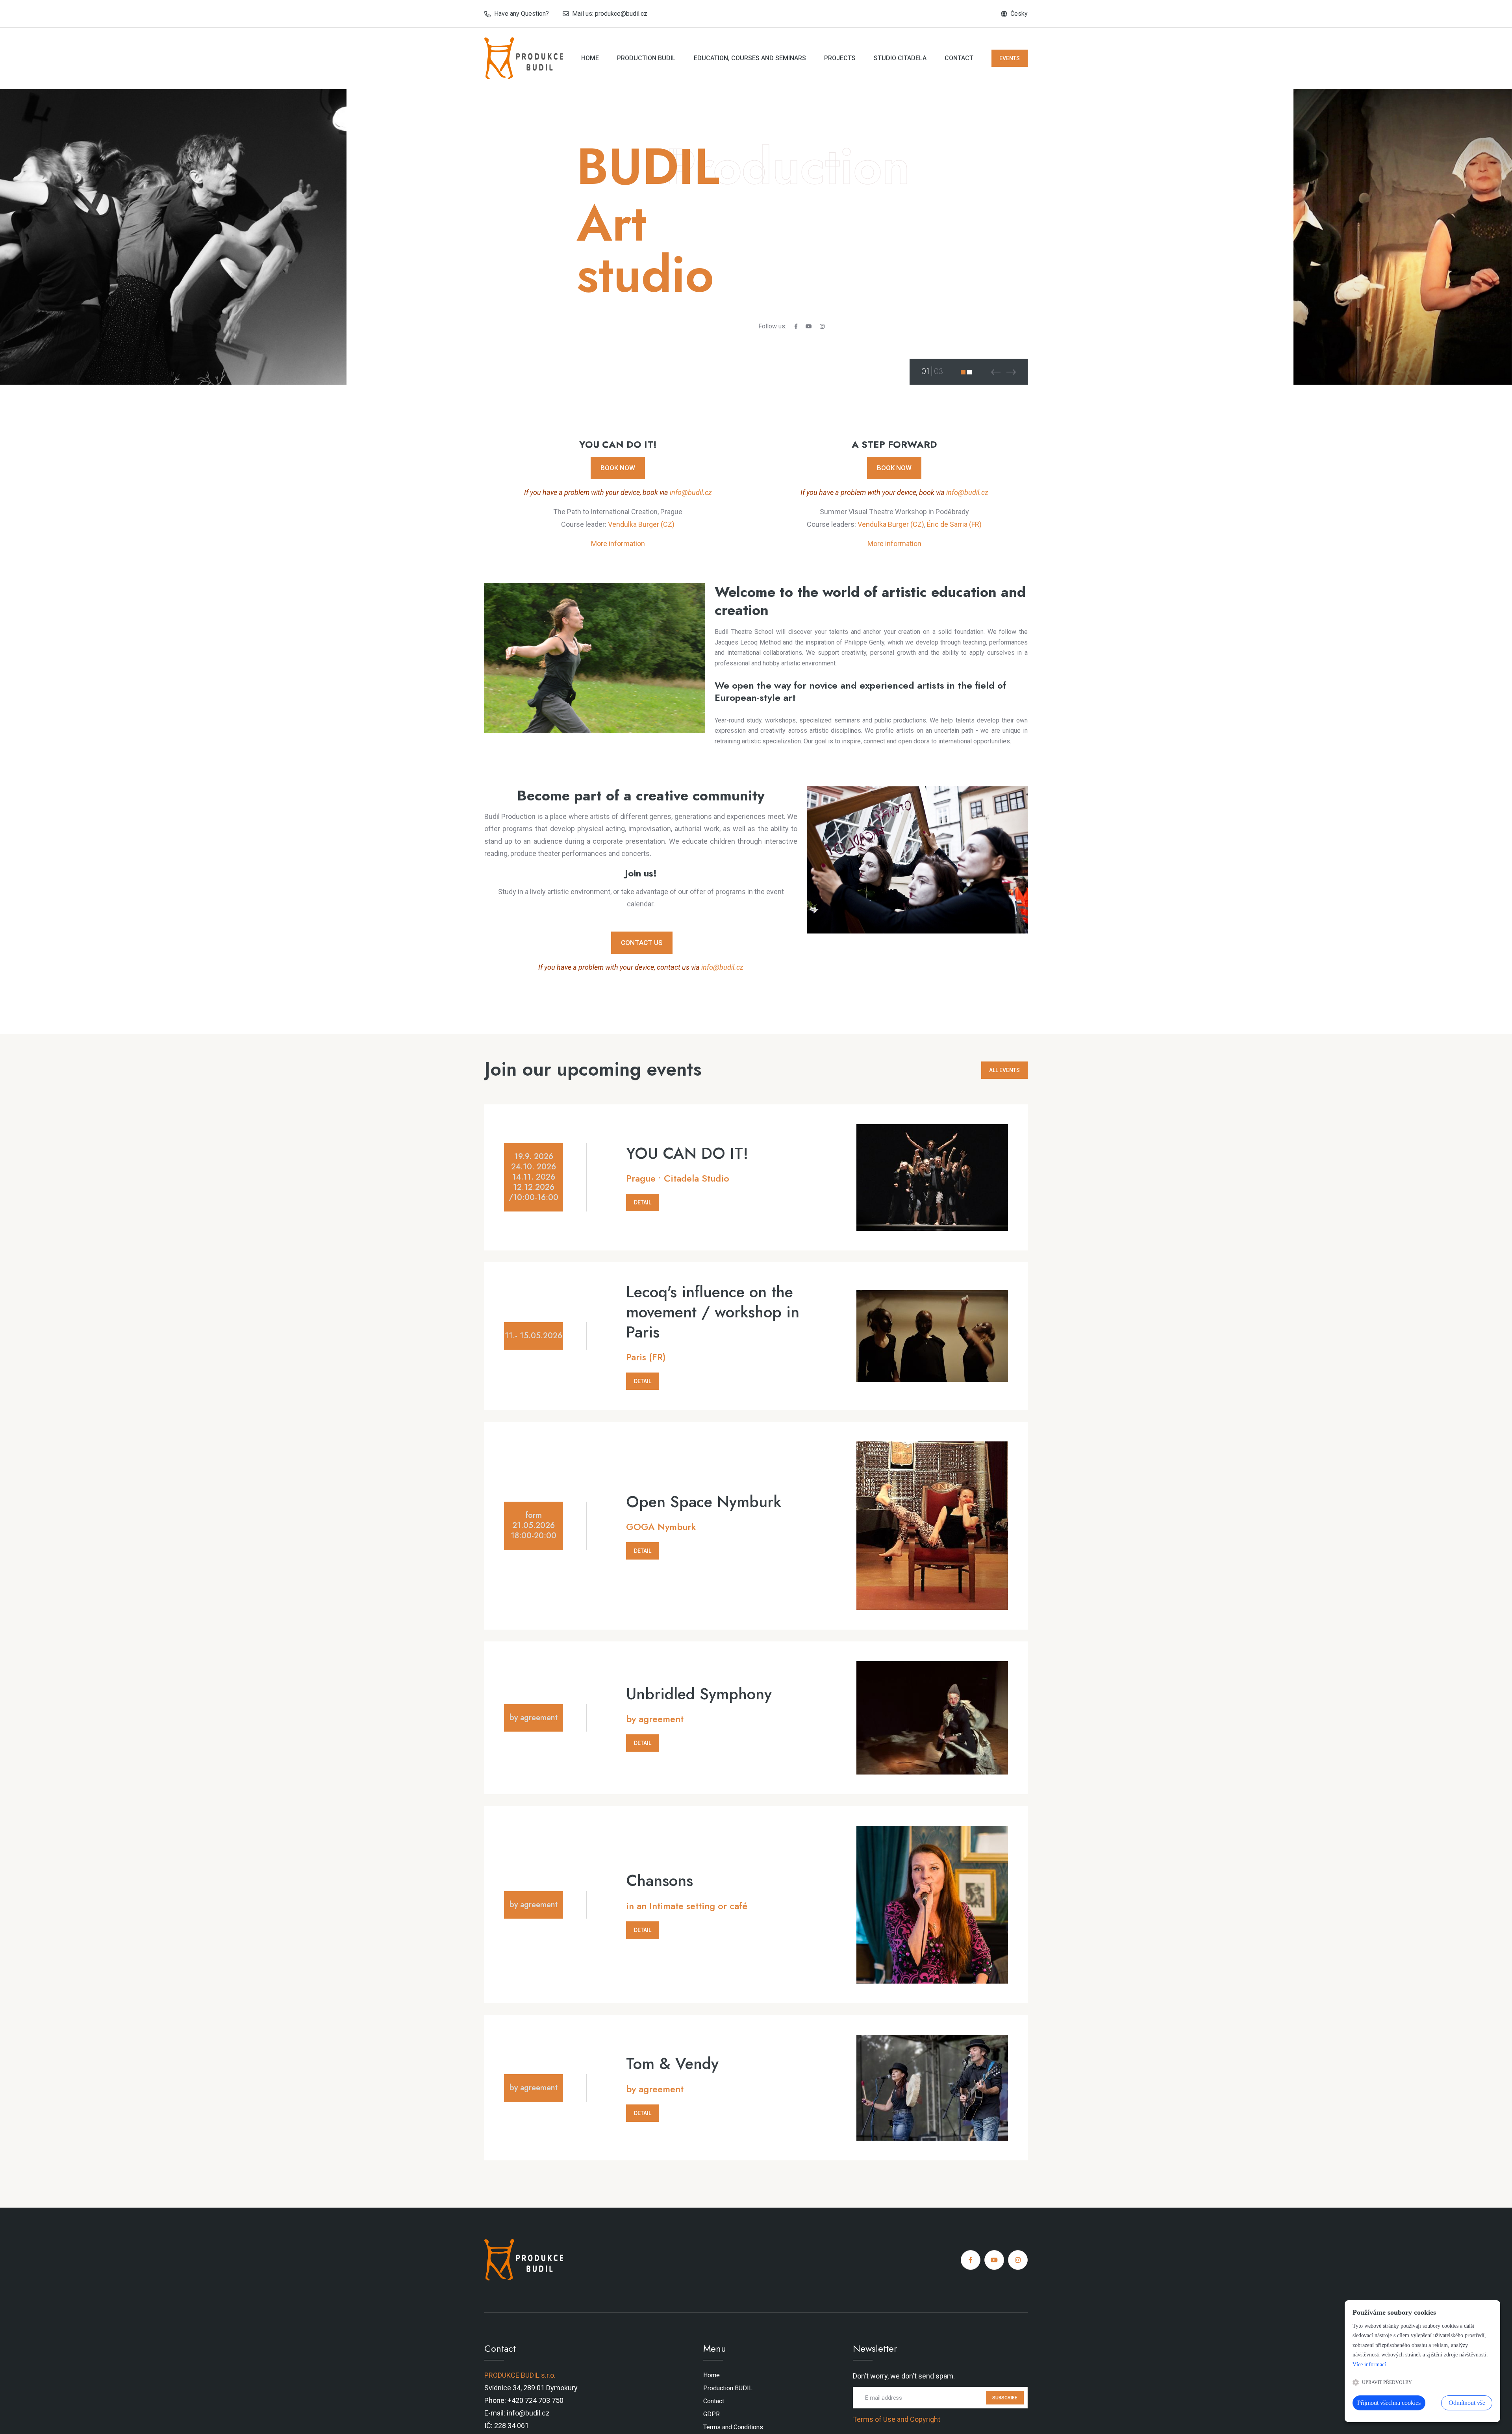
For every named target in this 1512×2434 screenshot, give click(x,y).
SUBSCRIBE (1005, 2397)
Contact (959, 58)
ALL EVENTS (1004, 1070)
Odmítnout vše (1467, 2403)
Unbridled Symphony (699, 1694)
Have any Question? (522, 14)
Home (590, 58)
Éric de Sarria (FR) (954, 524)
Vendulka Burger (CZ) (641, 524)
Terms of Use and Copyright (897, 2419)
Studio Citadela (900, 58)
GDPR (712, 2414)
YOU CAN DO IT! (687, 1154)
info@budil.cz (691, 492)
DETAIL (643, 1203)
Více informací (1369, 2365)
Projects (840, 58)
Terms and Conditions (733, 2427)
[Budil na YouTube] (994, 2260)
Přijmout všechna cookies (1389, 2403)
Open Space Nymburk (704, 1502)
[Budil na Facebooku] (971, 2260)
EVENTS (1010, 58)
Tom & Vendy (672, 2064)
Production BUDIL (646, 58)
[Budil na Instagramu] (1018, 2260)
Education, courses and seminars (750, 58)
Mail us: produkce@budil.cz (610, 14)
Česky (1019, 14)
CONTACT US (642, 943)
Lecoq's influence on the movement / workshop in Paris (713, 1312)
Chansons (660, 1880)
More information (618, 544)
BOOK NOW (618, 468)
